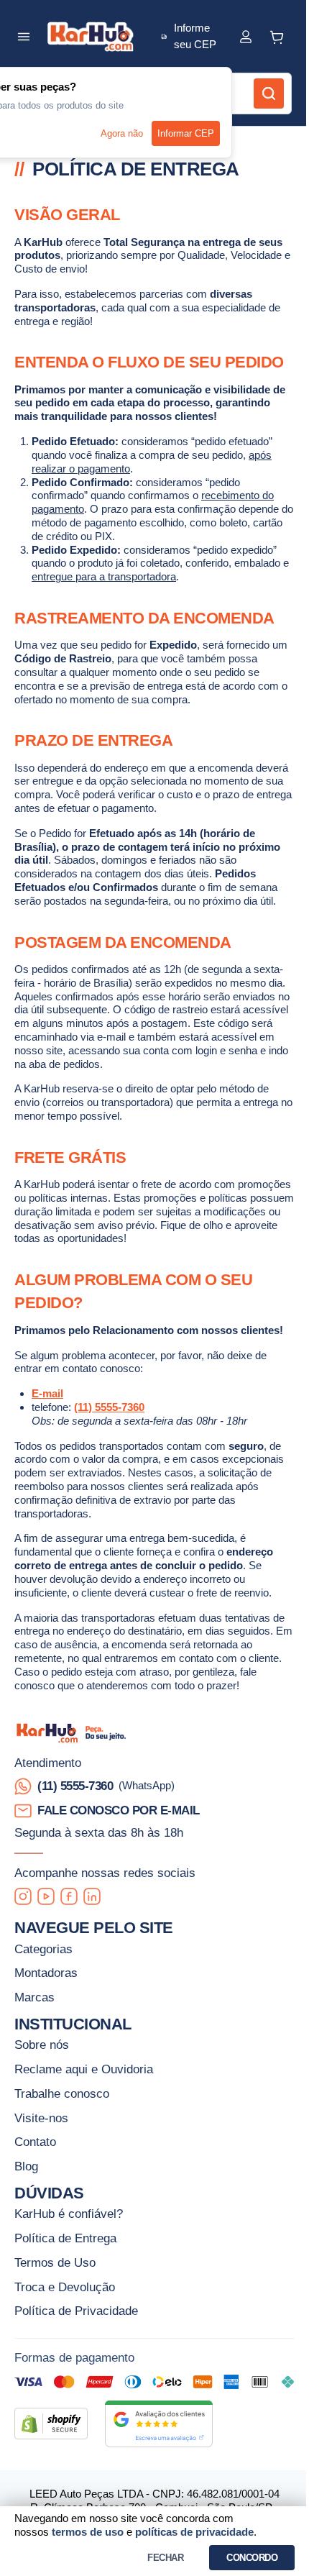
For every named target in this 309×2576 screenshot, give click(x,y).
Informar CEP (186, 133)
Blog (26, 2166)
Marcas (34, 1997)
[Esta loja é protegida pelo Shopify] (51, 2424)
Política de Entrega (65, 2238)
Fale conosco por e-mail (119, 1810)
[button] (24, 37)
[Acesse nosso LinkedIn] (92, 1896)
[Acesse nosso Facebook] (69, 1896)
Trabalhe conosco (62, 2093)
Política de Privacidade (76, 2311)
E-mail (47, 1393)
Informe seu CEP (195, 36)
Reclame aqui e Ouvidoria (84, 2069)
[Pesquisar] (269, 93)
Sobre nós (42, 2045)
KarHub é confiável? (69, 2214)
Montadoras (46, 1973)
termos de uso (88, 2532)
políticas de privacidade (194, 2532)
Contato (35, 2142)
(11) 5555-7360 (109, 1407)
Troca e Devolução (65, 2287)
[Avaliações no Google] (159, 2424)
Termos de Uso (55, 2262)
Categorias (43, 1949)
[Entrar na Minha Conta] (246, 37)
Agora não (122, 133)
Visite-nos (41, 2118)
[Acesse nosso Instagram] (23, 1896)
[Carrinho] (278, 37)
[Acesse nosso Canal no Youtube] (46, 1896)
